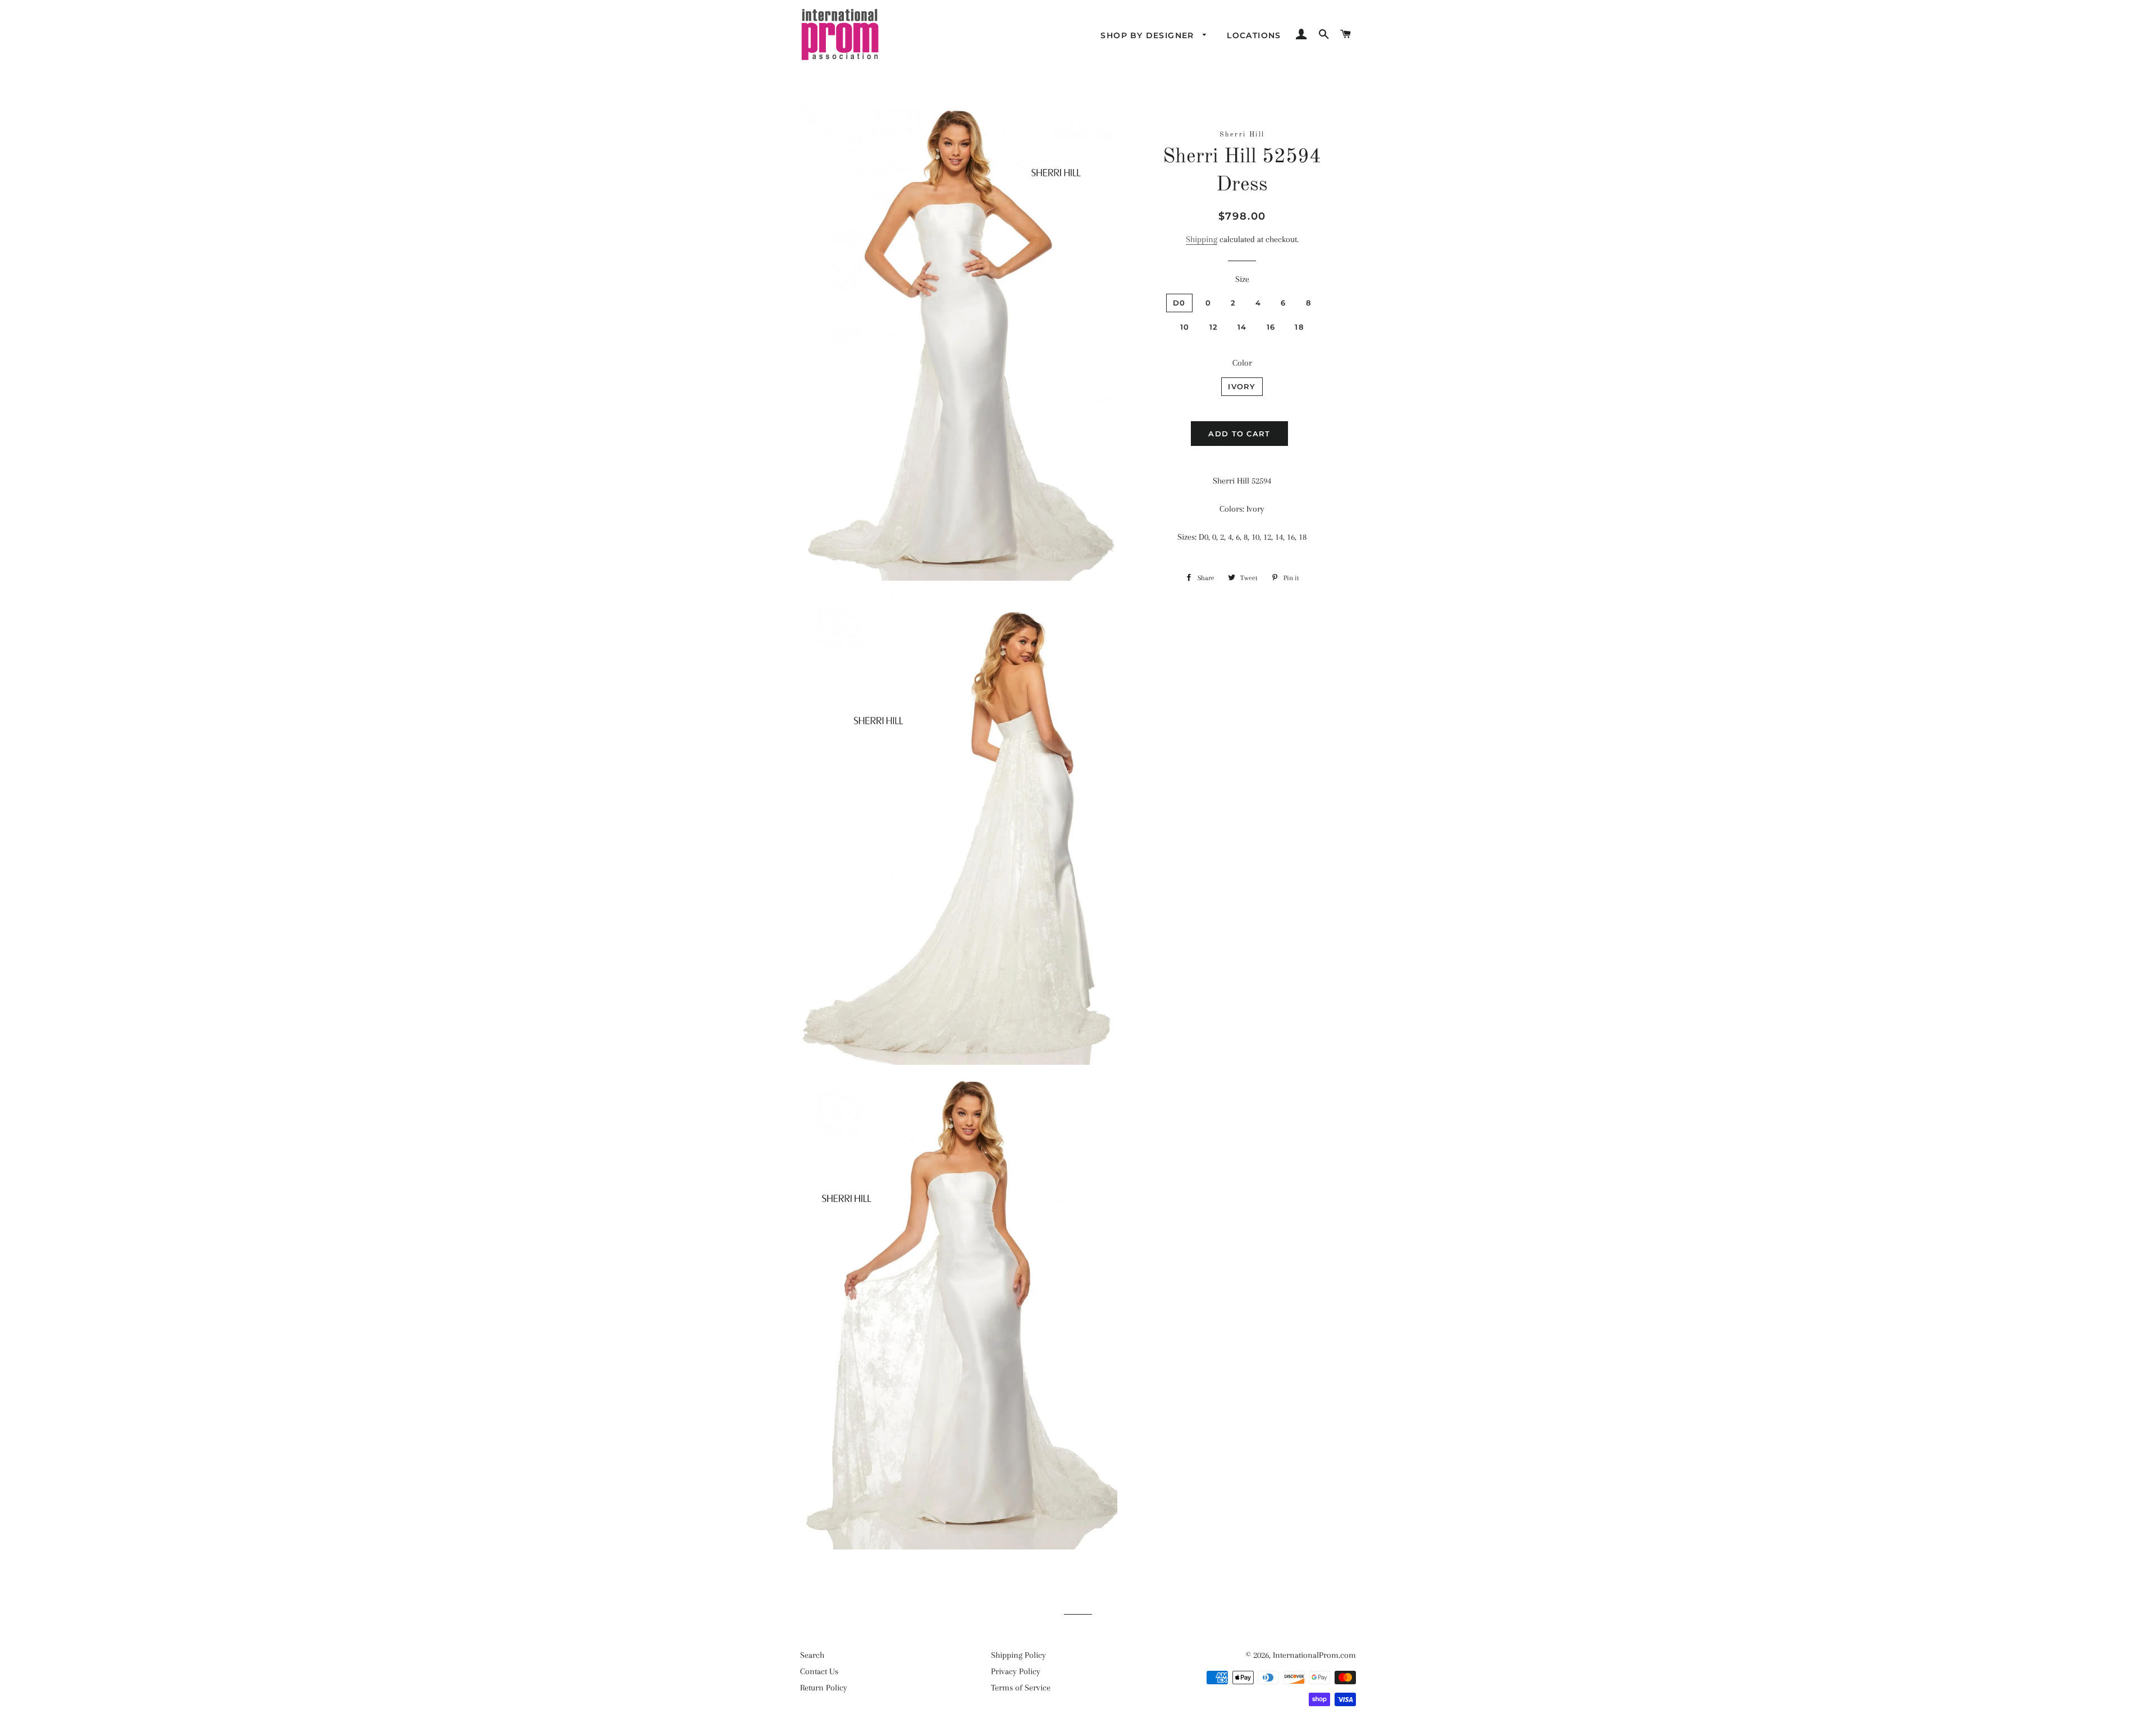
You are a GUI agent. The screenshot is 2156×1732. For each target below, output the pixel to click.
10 (1185, 327)
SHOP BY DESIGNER (1149, 35)
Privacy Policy (1016, 1671)
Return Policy (824, 1688)
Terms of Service (1021, 1688)
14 (1242, 327)
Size (1242, 279)
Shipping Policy (1018, 1655)
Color (1242, 363)
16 (1271, 327)
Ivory (1242, 386)
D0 (1179, 303)
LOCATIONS (1254, 35)
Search (812, 1655)
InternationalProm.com (1314, 1655)
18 (1299, 327)
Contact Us (819, 1671)
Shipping (1202, 239)
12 (1214, 327)
